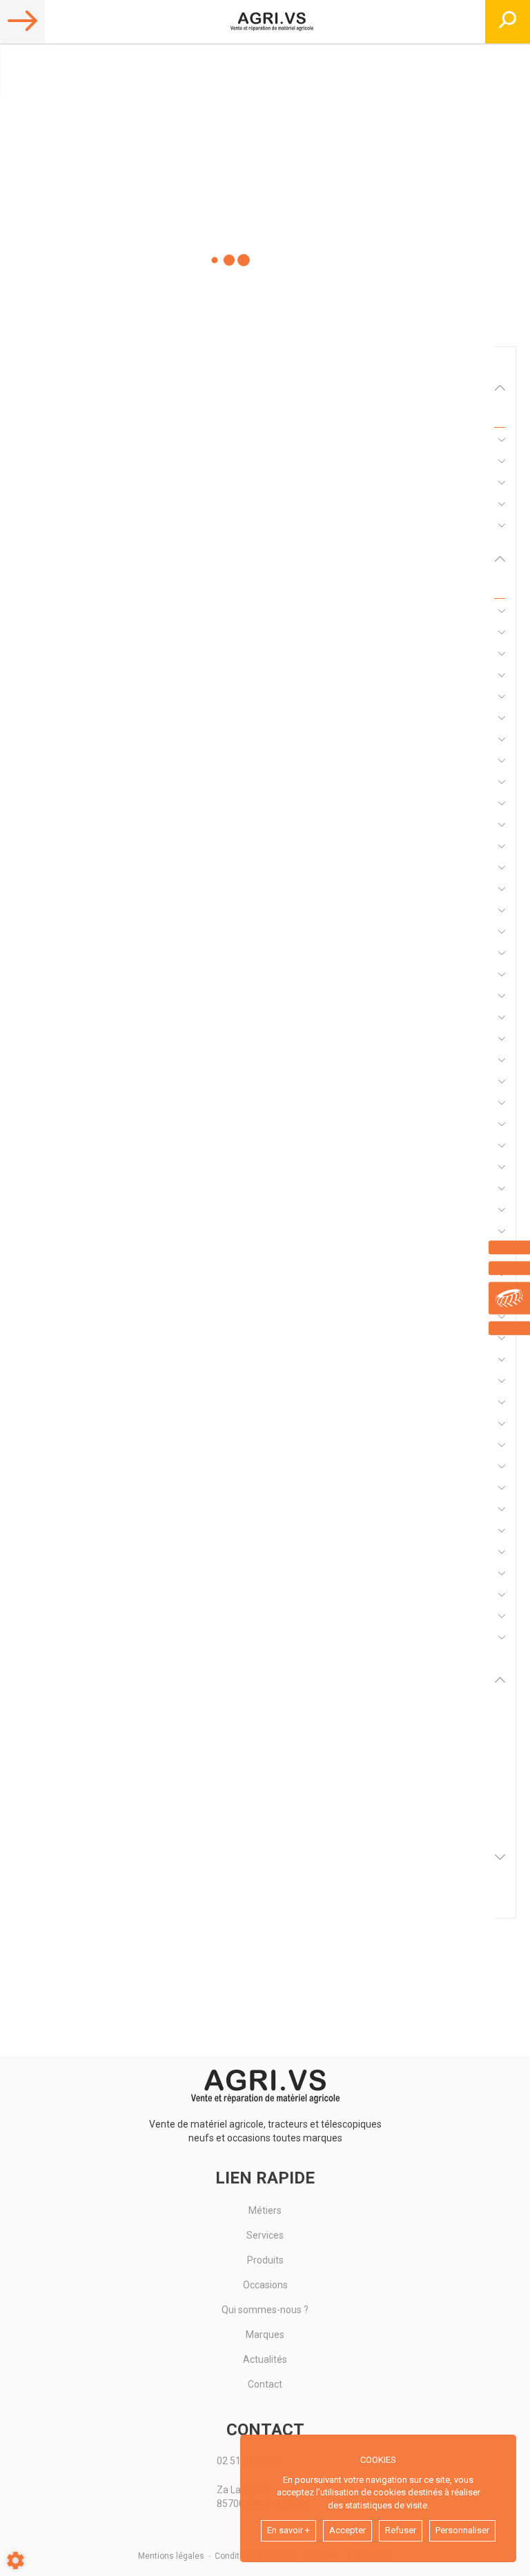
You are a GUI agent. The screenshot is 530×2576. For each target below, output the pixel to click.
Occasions (265, 2285)
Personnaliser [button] (462, 2530)
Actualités (265, 2359)
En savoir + (288, 2530)
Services (265, 2235)
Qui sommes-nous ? (265, 2310)
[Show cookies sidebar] (16, 2560)
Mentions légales (171, 2556)
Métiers (265, 2210)
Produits (265, 2260)
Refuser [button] (401, 2530)
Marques (265, 2335)
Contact (265, 2384)
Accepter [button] (347, 2530)
